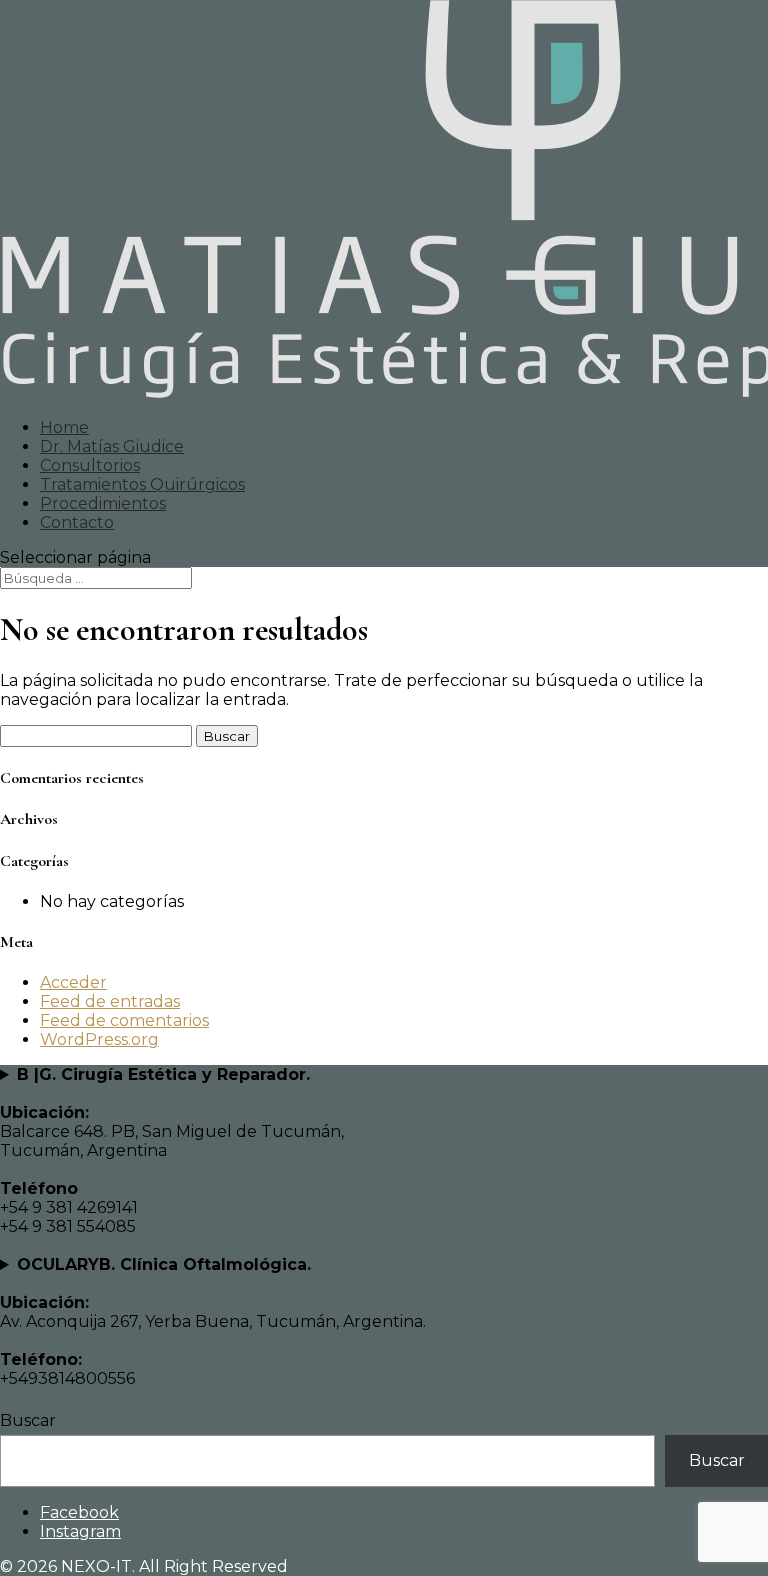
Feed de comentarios (124, 1020)
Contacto (77, 522)
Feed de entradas (110, 1001)
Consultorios (90, 465)
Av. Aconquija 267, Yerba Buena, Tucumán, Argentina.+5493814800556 (213, 1321)
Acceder (73, 982)
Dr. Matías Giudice (112, 446)
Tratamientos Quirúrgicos (142, 484)
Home (64, 427)
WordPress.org (99, 1039)
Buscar (28, 1420)
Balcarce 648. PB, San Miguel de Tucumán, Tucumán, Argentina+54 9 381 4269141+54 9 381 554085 (172, 1150)
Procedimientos (103, 503)
